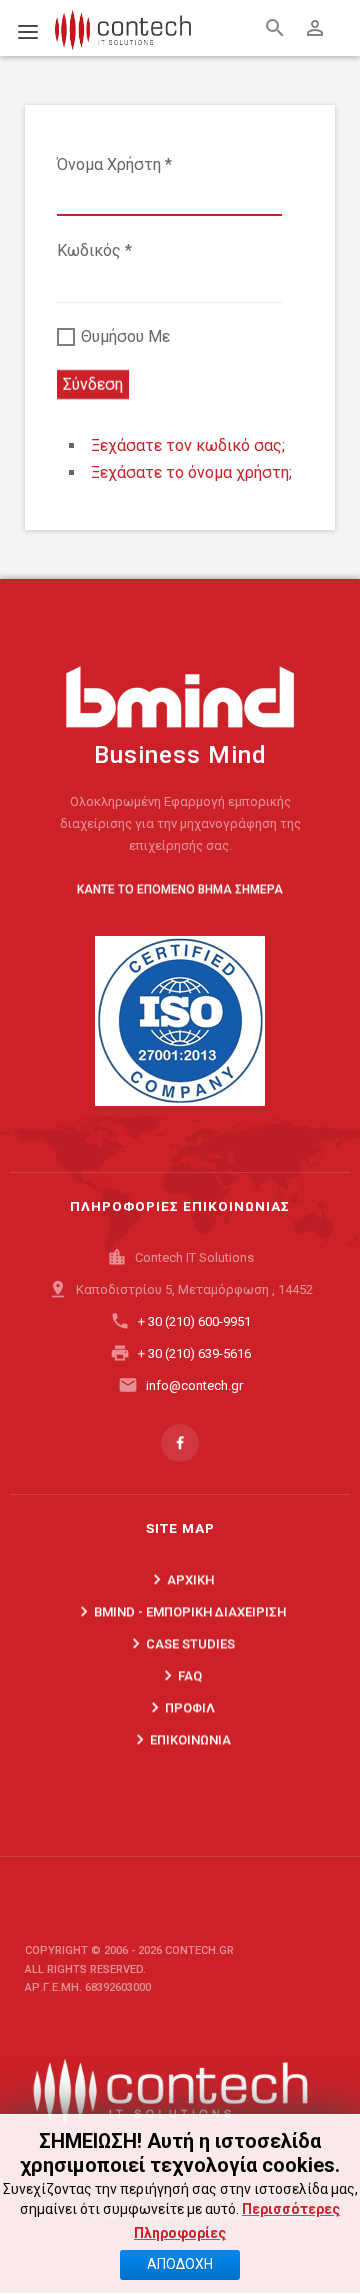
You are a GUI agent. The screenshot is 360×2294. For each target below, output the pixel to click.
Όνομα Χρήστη (114, 164)
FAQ (180, 1675)
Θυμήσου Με (123, 336)
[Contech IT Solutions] (108, 23)
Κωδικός (94, 250)
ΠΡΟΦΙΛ (180, 1707)
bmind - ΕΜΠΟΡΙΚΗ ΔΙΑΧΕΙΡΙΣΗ (180, 1611)
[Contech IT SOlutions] (180, 2086)
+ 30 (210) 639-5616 (194, 1353)
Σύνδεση (93, 384)
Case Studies (180, 1643)
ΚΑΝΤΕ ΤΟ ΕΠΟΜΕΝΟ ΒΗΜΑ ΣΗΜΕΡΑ (180, 889)
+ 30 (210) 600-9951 (194, 1321)
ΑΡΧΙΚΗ (180, 1579)
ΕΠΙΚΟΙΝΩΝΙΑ (180, 1739)
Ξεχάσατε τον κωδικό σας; (188, 445)
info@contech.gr (194, 1385)
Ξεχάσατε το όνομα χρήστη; (191, 472)
